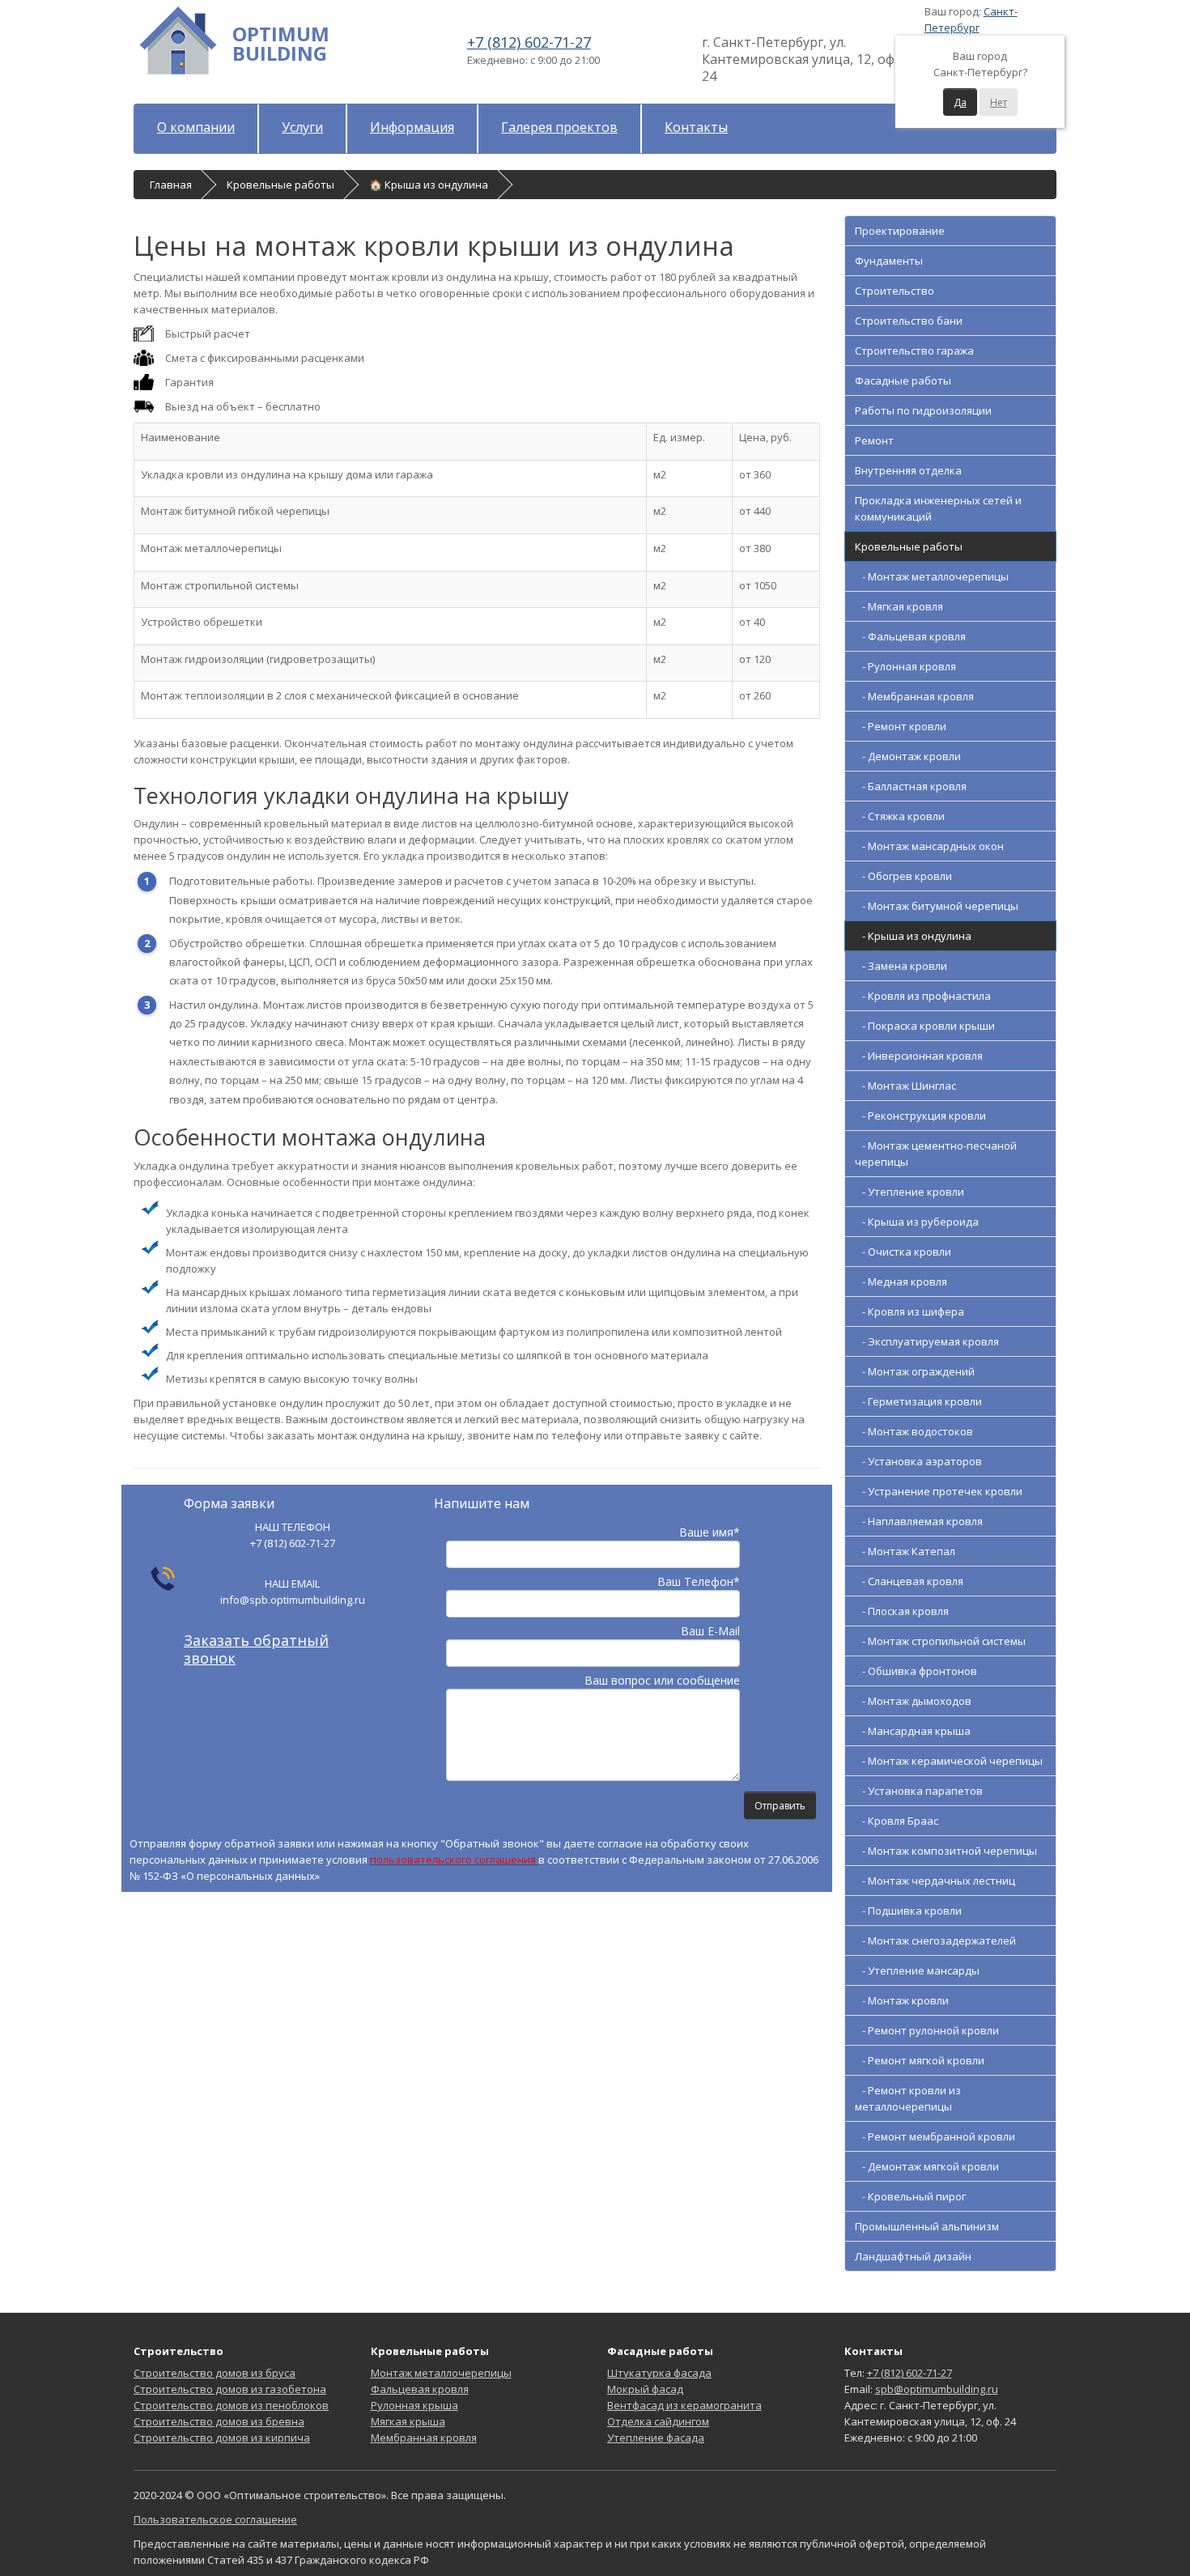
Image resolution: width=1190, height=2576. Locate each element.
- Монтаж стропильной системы (940, 1641)
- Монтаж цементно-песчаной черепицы (936, 1154)
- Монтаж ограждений (915, 1371)
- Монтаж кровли (902, 2000)
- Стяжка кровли (900, 816)
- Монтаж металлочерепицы (932, 576)
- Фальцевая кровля (910, 636)
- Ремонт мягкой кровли (920, 2060)
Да (960, 102)
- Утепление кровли (909, 1192)
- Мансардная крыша (913, 1731)
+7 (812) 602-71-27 (529, 42)
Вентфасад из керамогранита (684, 2405)
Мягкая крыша (408, 2421)
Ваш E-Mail (710, 1631)
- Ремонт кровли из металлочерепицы (908, 2098)
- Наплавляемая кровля (919, 1521)
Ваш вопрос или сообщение (662, 1680)
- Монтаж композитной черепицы (946, 1851)
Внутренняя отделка (908, 470)
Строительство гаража (914, 351)
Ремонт (874, 440)
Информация (412, 127)
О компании (196, 127)
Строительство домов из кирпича (222, 2438)
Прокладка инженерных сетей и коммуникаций (938, 508)
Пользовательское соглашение (215, 2519)
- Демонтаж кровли (908, 756)
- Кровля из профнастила (923, 996)
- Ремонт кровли (901, 726)
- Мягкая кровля (899, 606)
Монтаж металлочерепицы (441, 2373)
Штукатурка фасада (659, 2373)
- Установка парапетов (919, 1791)
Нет (999, 102)
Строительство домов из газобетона (230, 2389)
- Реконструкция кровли (920, 1116)
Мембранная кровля (424, 2438)
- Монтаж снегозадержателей (935, 1941)
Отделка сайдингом (658, 2421)
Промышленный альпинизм (927, 2226)
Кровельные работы (909, 546)
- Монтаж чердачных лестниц (935, 1881)
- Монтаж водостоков (914, 1431)
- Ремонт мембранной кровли (935, 2136)
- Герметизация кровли (918, 1401)
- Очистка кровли (903, 1252)
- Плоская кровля (902, 1611)
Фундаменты (889, 261)
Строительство (895, 291)
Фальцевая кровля (420, 2389)
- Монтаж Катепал (905, 1551)
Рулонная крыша (414, 2405)
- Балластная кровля (911, 786)
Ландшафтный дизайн (913, 2256)
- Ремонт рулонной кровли (927, 2030)
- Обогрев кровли (903, 876)
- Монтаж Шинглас (905, 1086)
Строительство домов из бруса (215, 2373)
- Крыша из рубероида (917, 1222)
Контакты (696, 127)
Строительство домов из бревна (219, 2421)
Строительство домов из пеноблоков (231, 2405)
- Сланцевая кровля (909, 1581)
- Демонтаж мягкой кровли (927, 2166)
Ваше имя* (710, 1532)
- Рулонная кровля (905, 666)
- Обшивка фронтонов (916, 1671)
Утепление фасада (656, 2438)
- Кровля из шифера (909, 1311)
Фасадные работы (903, 380)
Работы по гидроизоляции (923, 410)
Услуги (302, 127)
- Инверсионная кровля (919, 1056)
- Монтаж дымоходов (913, 1701)
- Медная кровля (901, 1282)
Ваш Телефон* (699, 1581)
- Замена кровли (901, 966)
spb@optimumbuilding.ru (937, 2389)
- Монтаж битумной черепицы (937, 906)
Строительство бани (909, 321)
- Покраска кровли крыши (925, 1026)
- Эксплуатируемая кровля (927, 1341)
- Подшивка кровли (908, 1911)
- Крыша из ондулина (913, 936)
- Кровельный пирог (910, 2196)
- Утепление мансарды (917, 1970)
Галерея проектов (559, 127)
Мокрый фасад (645, 2389)
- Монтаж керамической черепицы (949, 1761)
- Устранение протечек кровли (939, 1491)
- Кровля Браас (897, 1821)
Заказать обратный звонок (256, 1649)
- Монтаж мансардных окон (929, 846)
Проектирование (900, 231)
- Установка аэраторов (918, 1461)
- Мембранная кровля (914, 696)
